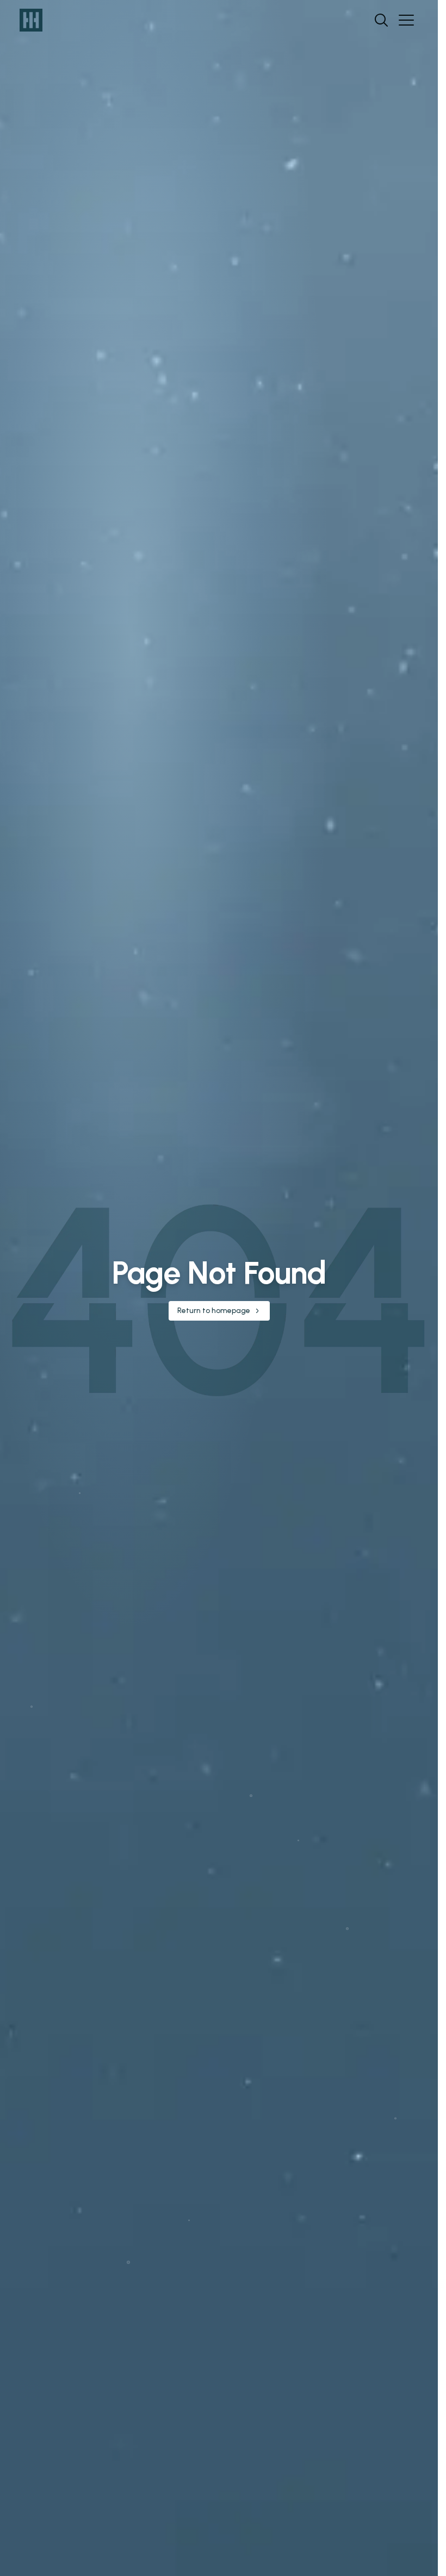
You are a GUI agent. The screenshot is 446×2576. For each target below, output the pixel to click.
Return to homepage (214, 1311)
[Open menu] (406, 20)
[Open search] (381, 20)
